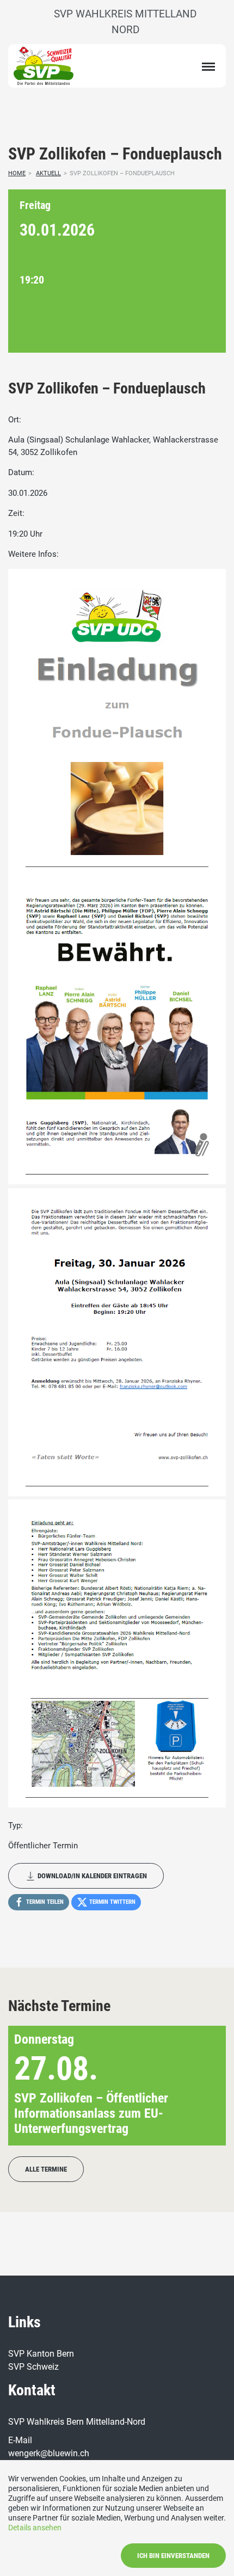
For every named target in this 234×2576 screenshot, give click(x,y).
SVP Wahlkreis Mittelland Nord (125, 22)
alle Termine (46, 2169)
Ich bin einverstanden (173, 2556)
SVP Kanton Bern (41, 2354)
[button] (200, 2086)
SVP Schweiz (33, 2367)
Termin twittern (112, 1902)
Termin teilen (44, 1902)
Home (17, 173)
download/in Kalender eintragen (91, 1876)
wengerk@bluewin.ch (49, 2453)
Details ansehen (35, 2528)
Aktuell (48, 173)
